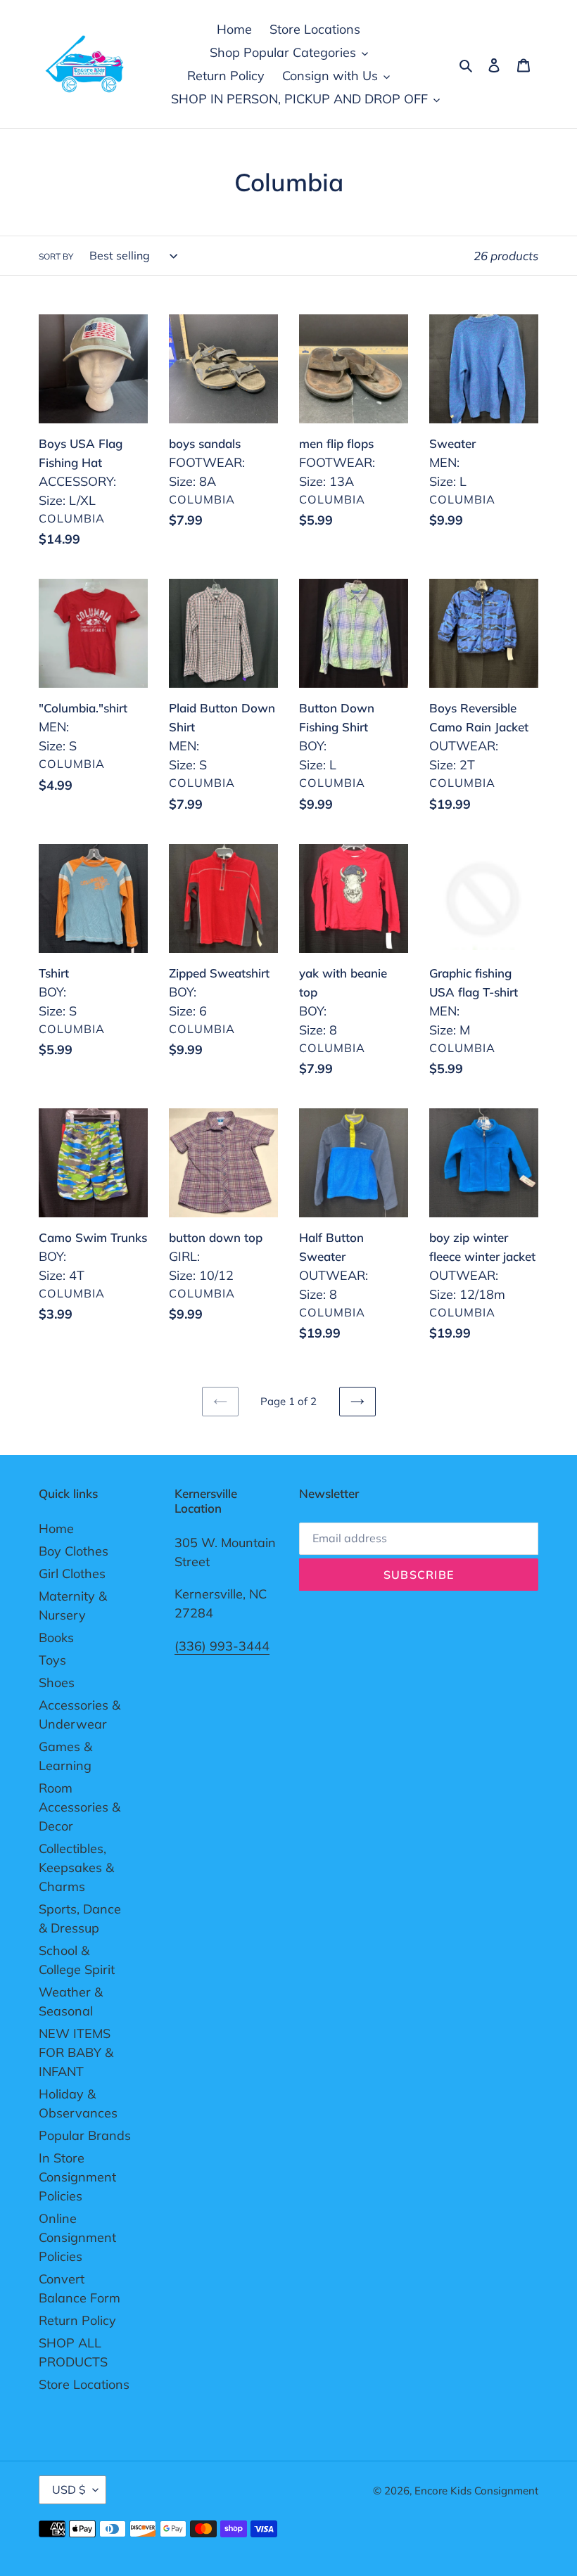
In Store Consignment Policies (77, 2177)
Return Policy (77, 2320)
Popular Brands (85, 2135)
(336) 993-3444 (222, 1646)
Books (56, 1638)
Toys (52, 1660)
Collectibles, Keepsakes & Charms (76, 1867)
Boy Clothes (74, 1551)
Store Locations (84, 2384)
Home (56, 1529)
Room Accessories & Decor (80, 1807)
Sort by (56, 256)
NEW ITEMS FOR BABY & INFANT (76, 2052)
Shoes (57, 1683)
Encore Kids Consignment (476, 2491)
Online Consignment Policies (77, 2237)
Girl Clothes (72, 1574)
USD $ (69, 2490)
